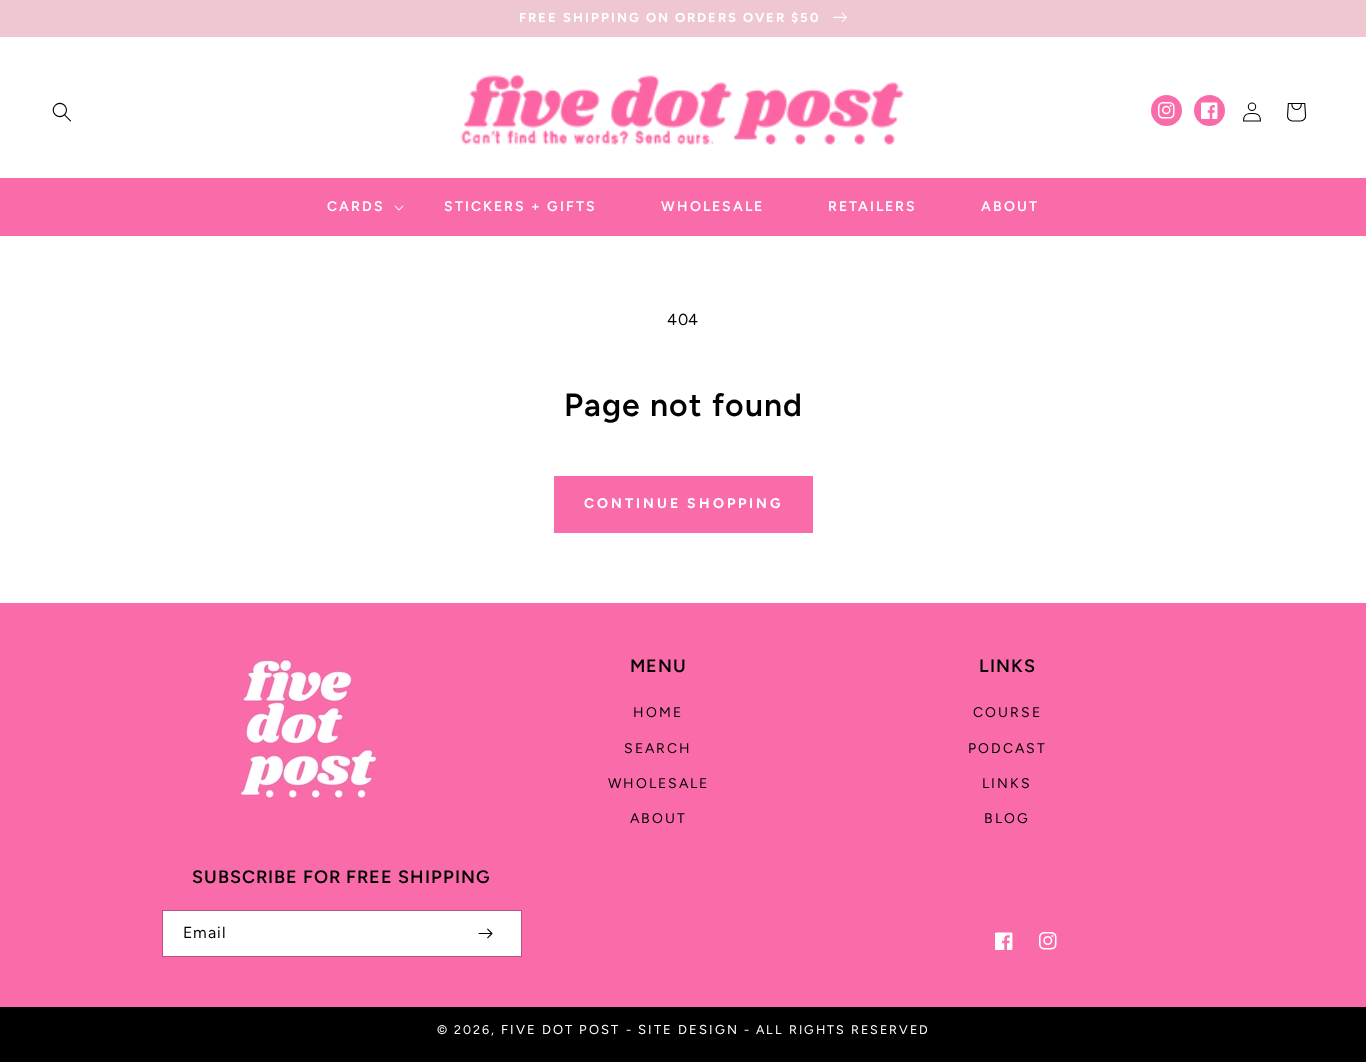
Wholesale (658, 783)
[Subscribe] (486, 933)
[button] (62, 112)
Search (658, 748)
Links (1007, 783)
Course (1007, 712)
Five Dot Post (560, 1029)
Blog (1007, 818)
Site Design (688, 1029)
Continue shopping (683, 503)
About (658, 818)
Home (658, 712)
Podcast (1007, 748)
